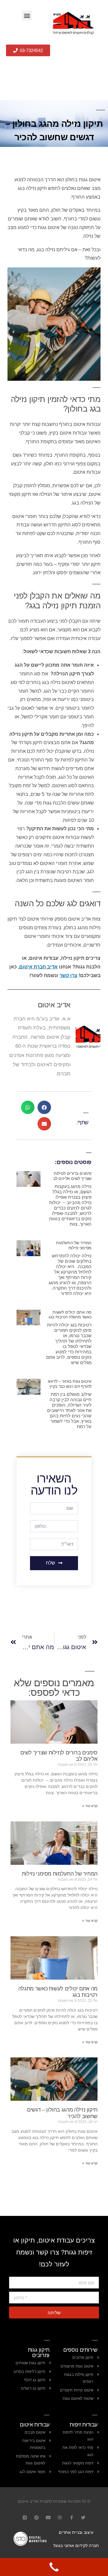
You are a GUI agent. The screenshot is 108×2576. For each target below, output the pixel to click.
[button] (27, 15)
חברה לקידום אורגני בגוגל (76, 2545)
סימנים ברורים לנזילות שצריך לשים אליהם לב (72, 1176)
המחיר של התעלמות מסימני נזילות (74, 1245)
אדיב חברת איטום (38, 967)
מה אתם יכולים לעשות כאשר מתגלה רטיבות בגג (70, 1315)
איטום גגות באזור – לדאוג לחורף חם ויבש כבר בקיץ (70, 1384)
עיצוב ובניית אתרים (76, 2532)
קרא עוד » (90, 1806)
